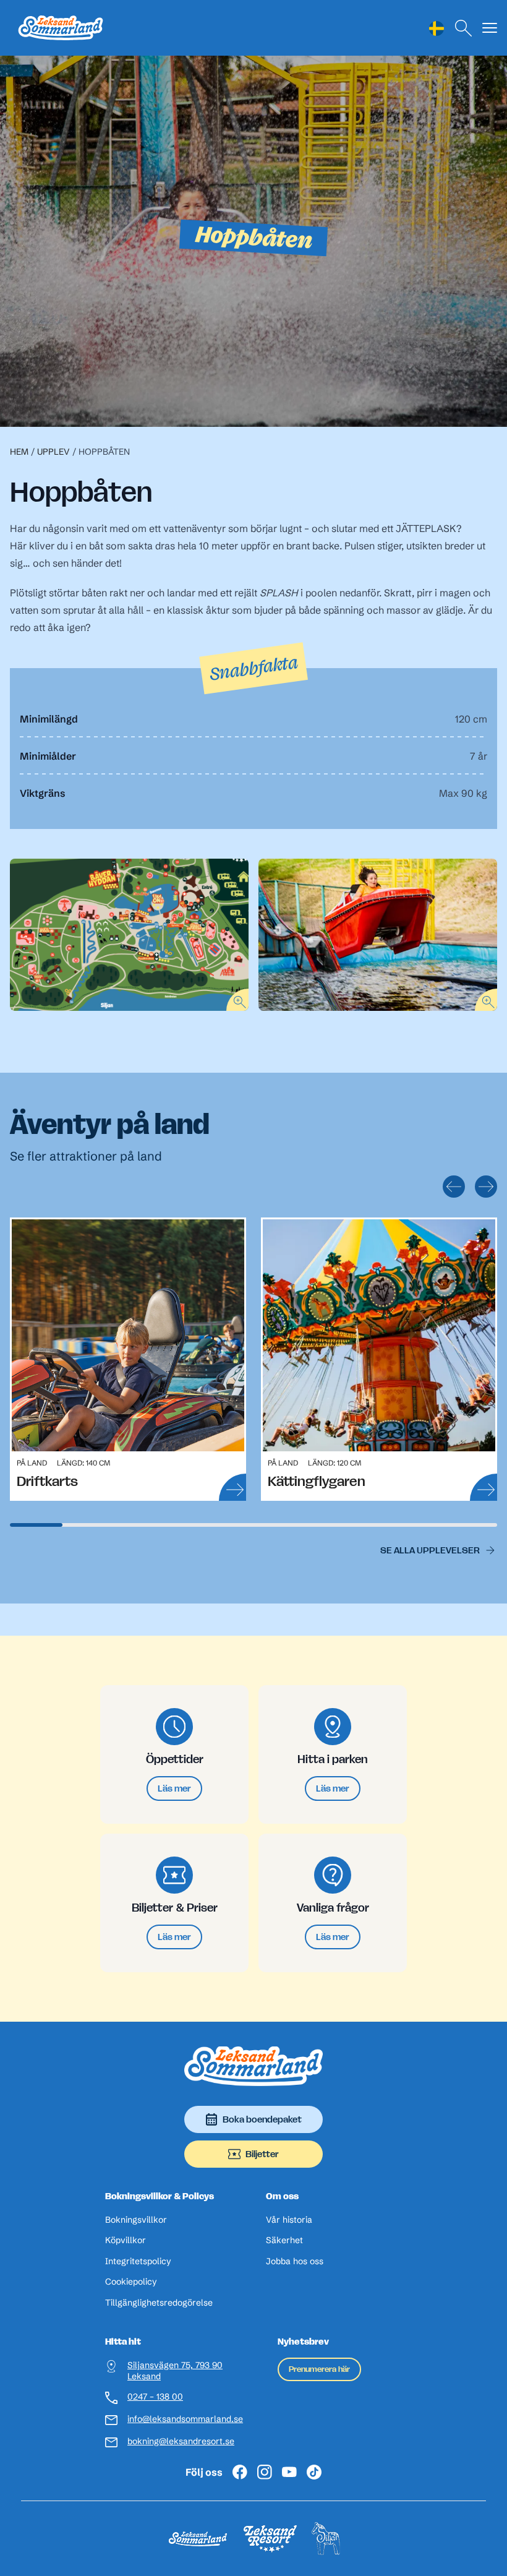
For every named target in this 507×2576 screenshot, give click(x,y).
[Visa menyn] (490, 28)
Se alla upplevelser (430, 1550)
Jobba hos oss (295, 2261)
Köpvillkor (126, 2240)
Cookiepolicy (131, 2282)
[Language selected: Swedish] (437, 28)
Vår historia (289, 2220)
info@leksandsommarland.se (185, 2419)
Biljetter (262, 2154)
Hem (19, 452)
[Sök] (464, 28)
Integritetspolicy (138, 2261)
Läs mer (174, 1788)
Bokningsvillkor (136, 2220)
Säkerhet (284, 2240)
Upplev (53, 452)
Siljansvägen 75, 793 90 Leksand (175, 2371)
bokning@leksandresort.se (181, 2441)
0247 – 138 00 (155, 2397)
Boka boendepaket (262, 2119)
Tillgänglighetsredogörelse (159, 2303)
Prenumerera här (319, 2369)
